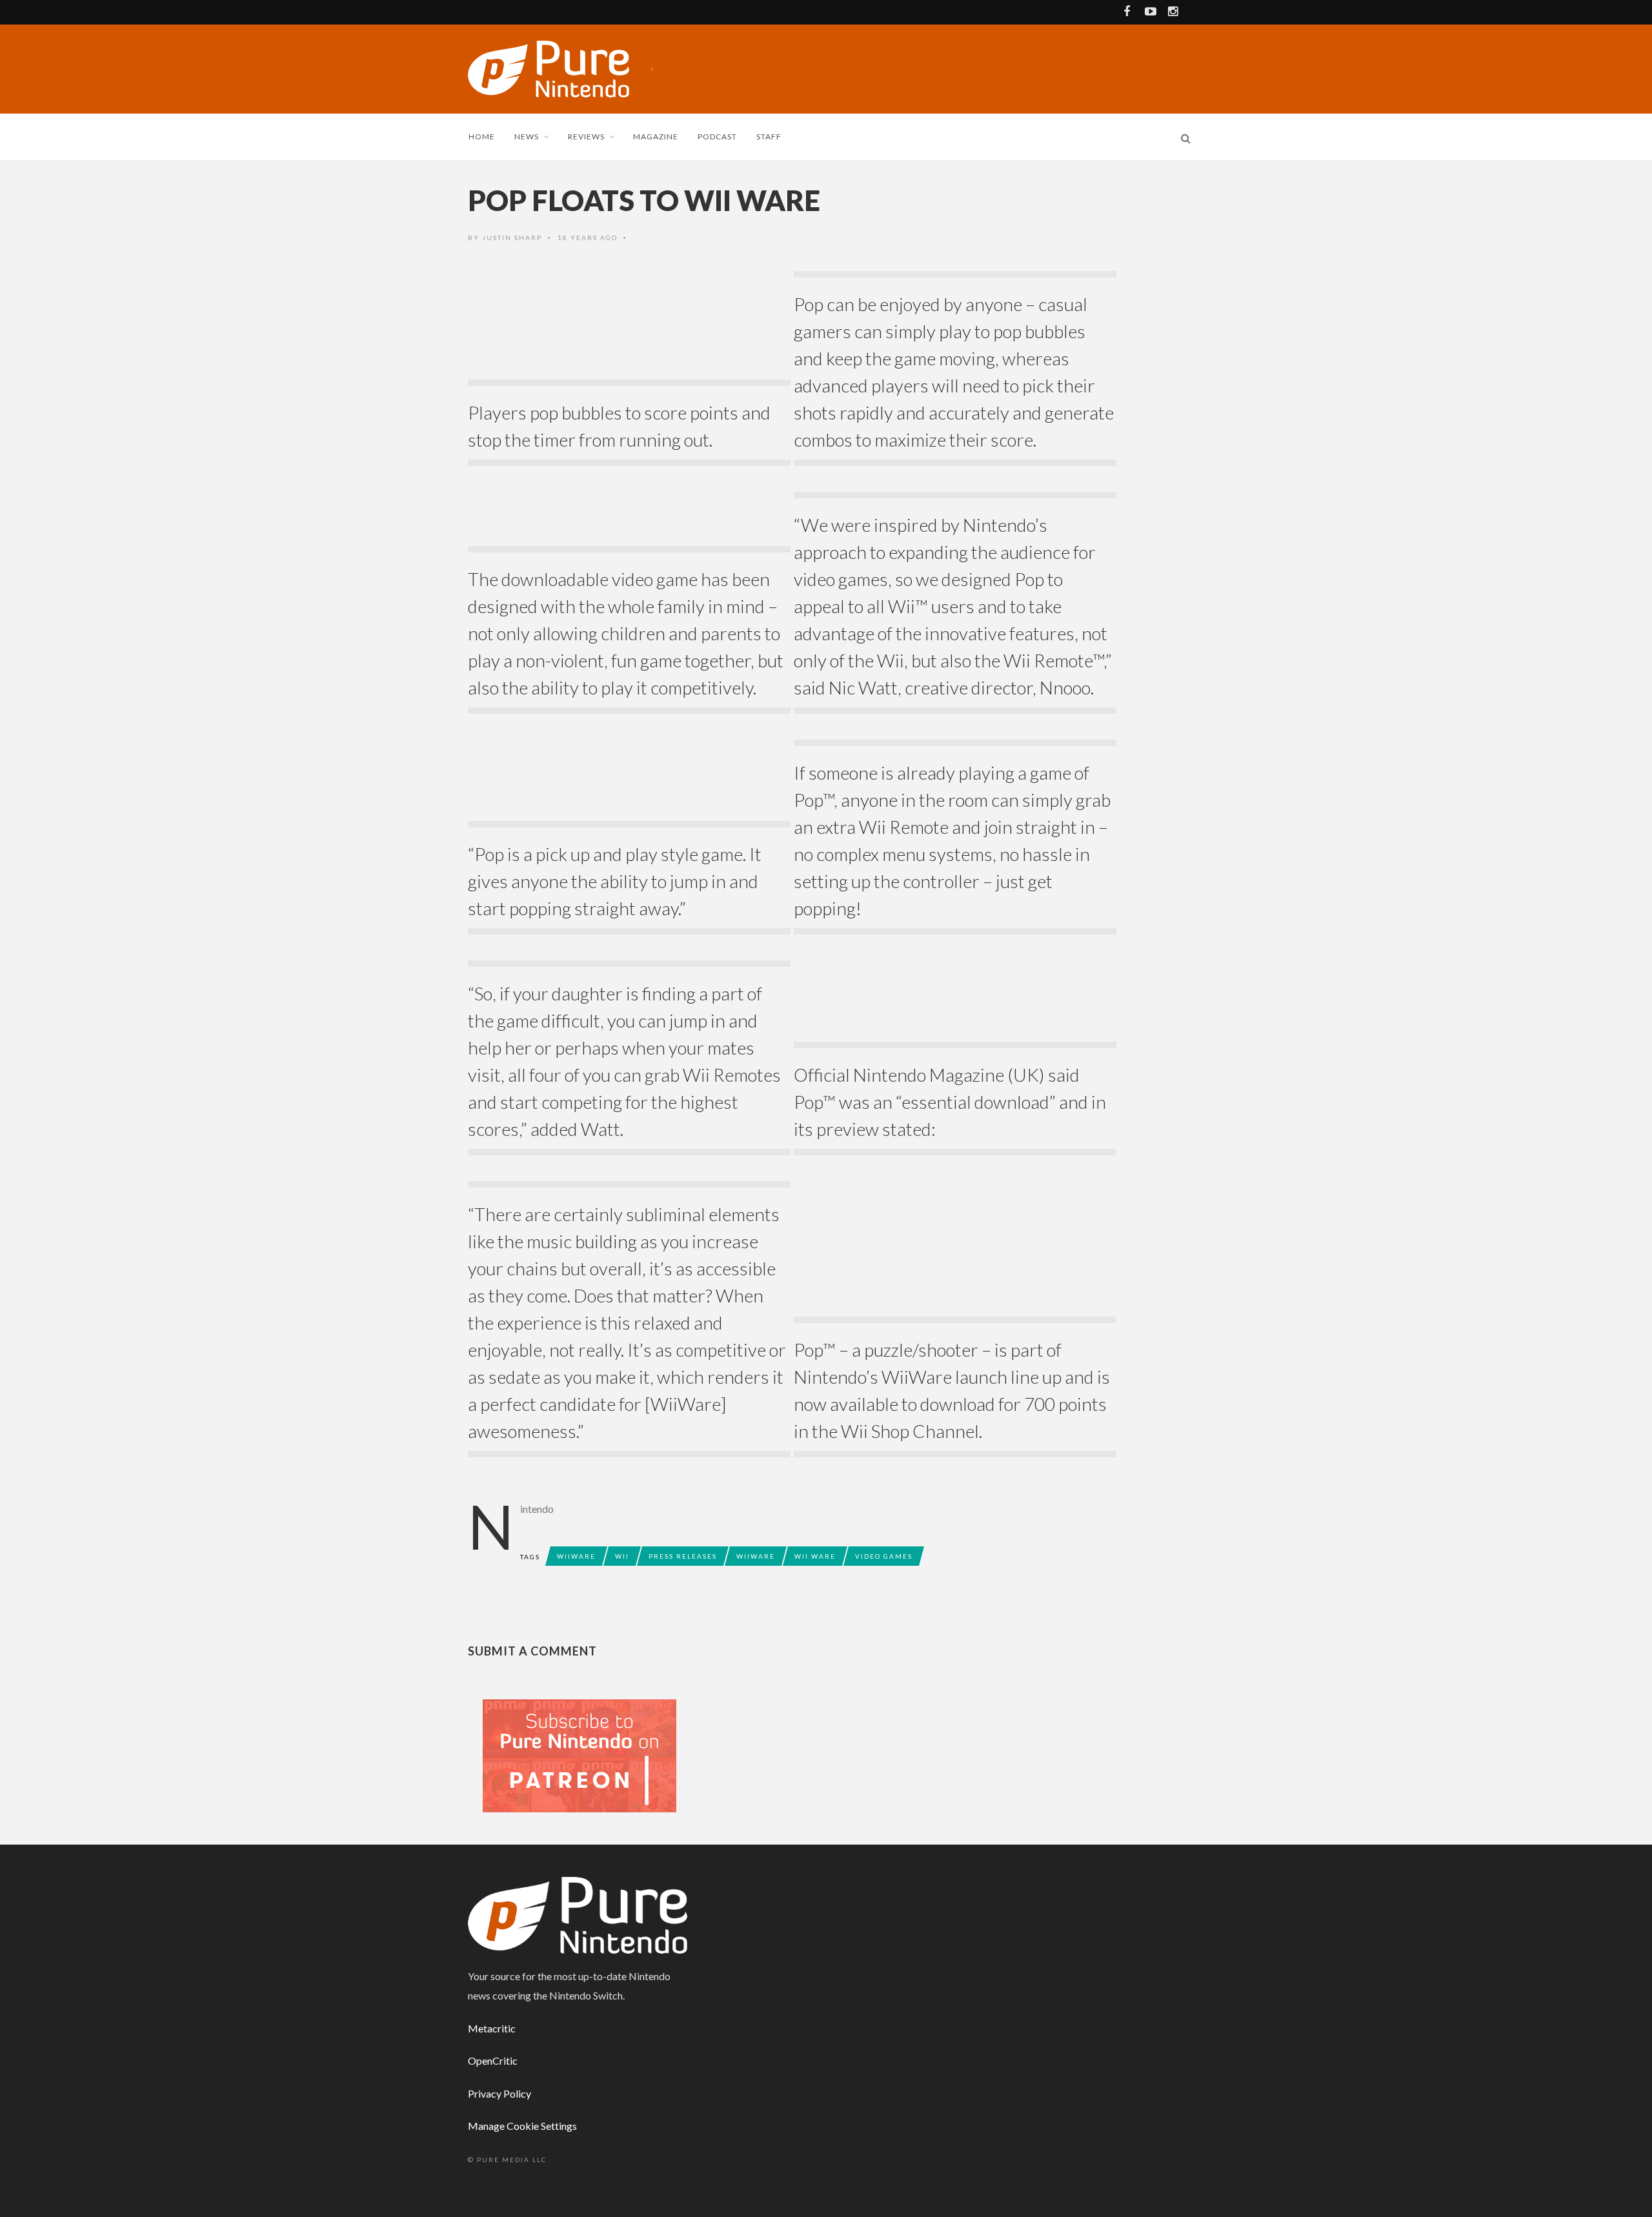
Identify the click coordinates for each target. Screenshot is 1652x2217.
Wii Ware (815, 1556)
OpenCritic (493, 2060)
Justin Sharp (512, 238)
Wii (622, 1556)
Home (482, 137)
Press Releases (683, 1556)
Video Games (884, 1556)
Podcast (717, 137)
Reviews (586, 137)
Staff (769, 137)
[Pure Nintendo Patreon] (579, 1755)
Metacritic (492, 2028)
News (527, 137)
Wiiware (576, 1556)
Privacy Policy (499, 2093)
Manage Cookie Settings (522, 2126)
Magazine (656, 137)
